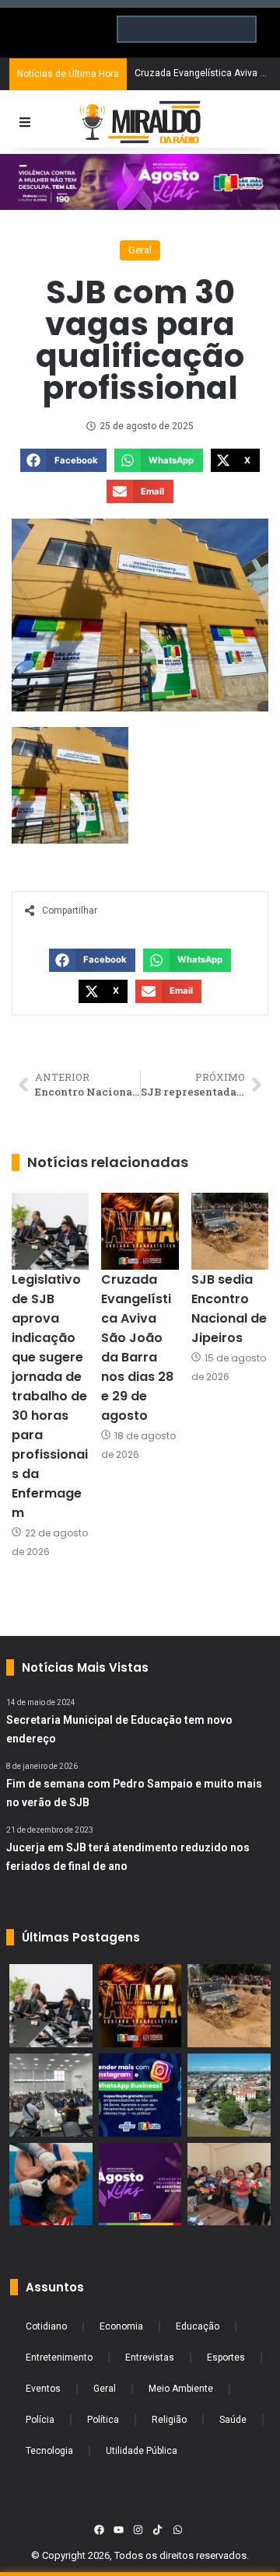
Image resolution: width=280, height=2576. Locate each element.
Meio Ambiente (181, 2389)
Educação (198, 2326)
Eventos (43, 2389)
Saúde (233, 2420)
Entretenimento (59, 2358)
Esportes (226, 2358)
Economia (121, 2326)
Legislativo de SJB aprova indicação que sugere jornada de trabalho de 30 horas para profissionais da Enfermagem (50, 1396)
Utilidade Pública (142, 2451)
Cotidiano (46, 2326)
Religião (169, 2420)
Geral (140, 250)
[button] (63, 460)
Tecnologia (49, 2451)
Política (103, 2420)
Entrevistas (150, 2358)
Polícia (40, 2420)
